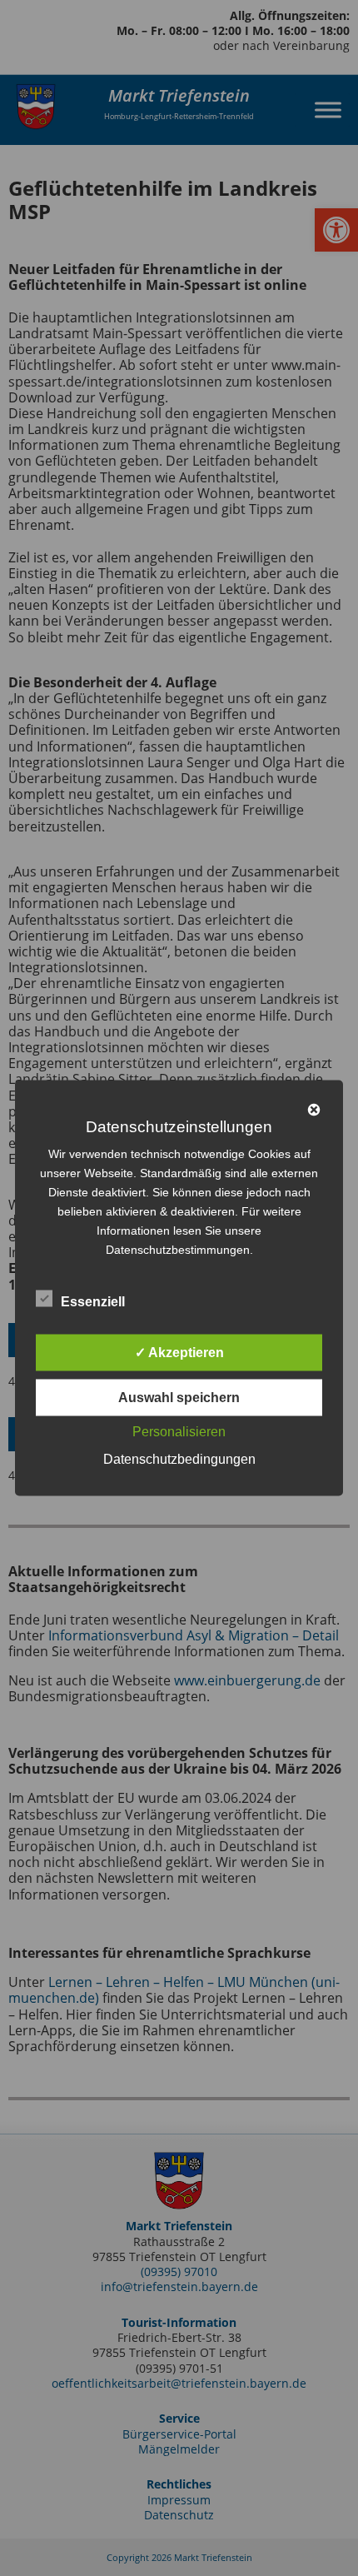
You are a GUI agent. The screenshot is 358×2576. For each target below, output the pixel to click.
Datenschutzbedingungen (179, 1459)
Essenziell (93, 1302)
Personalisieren (179, 1432)
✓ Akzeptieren (179, 1353)
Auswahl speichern (179, 1398)
